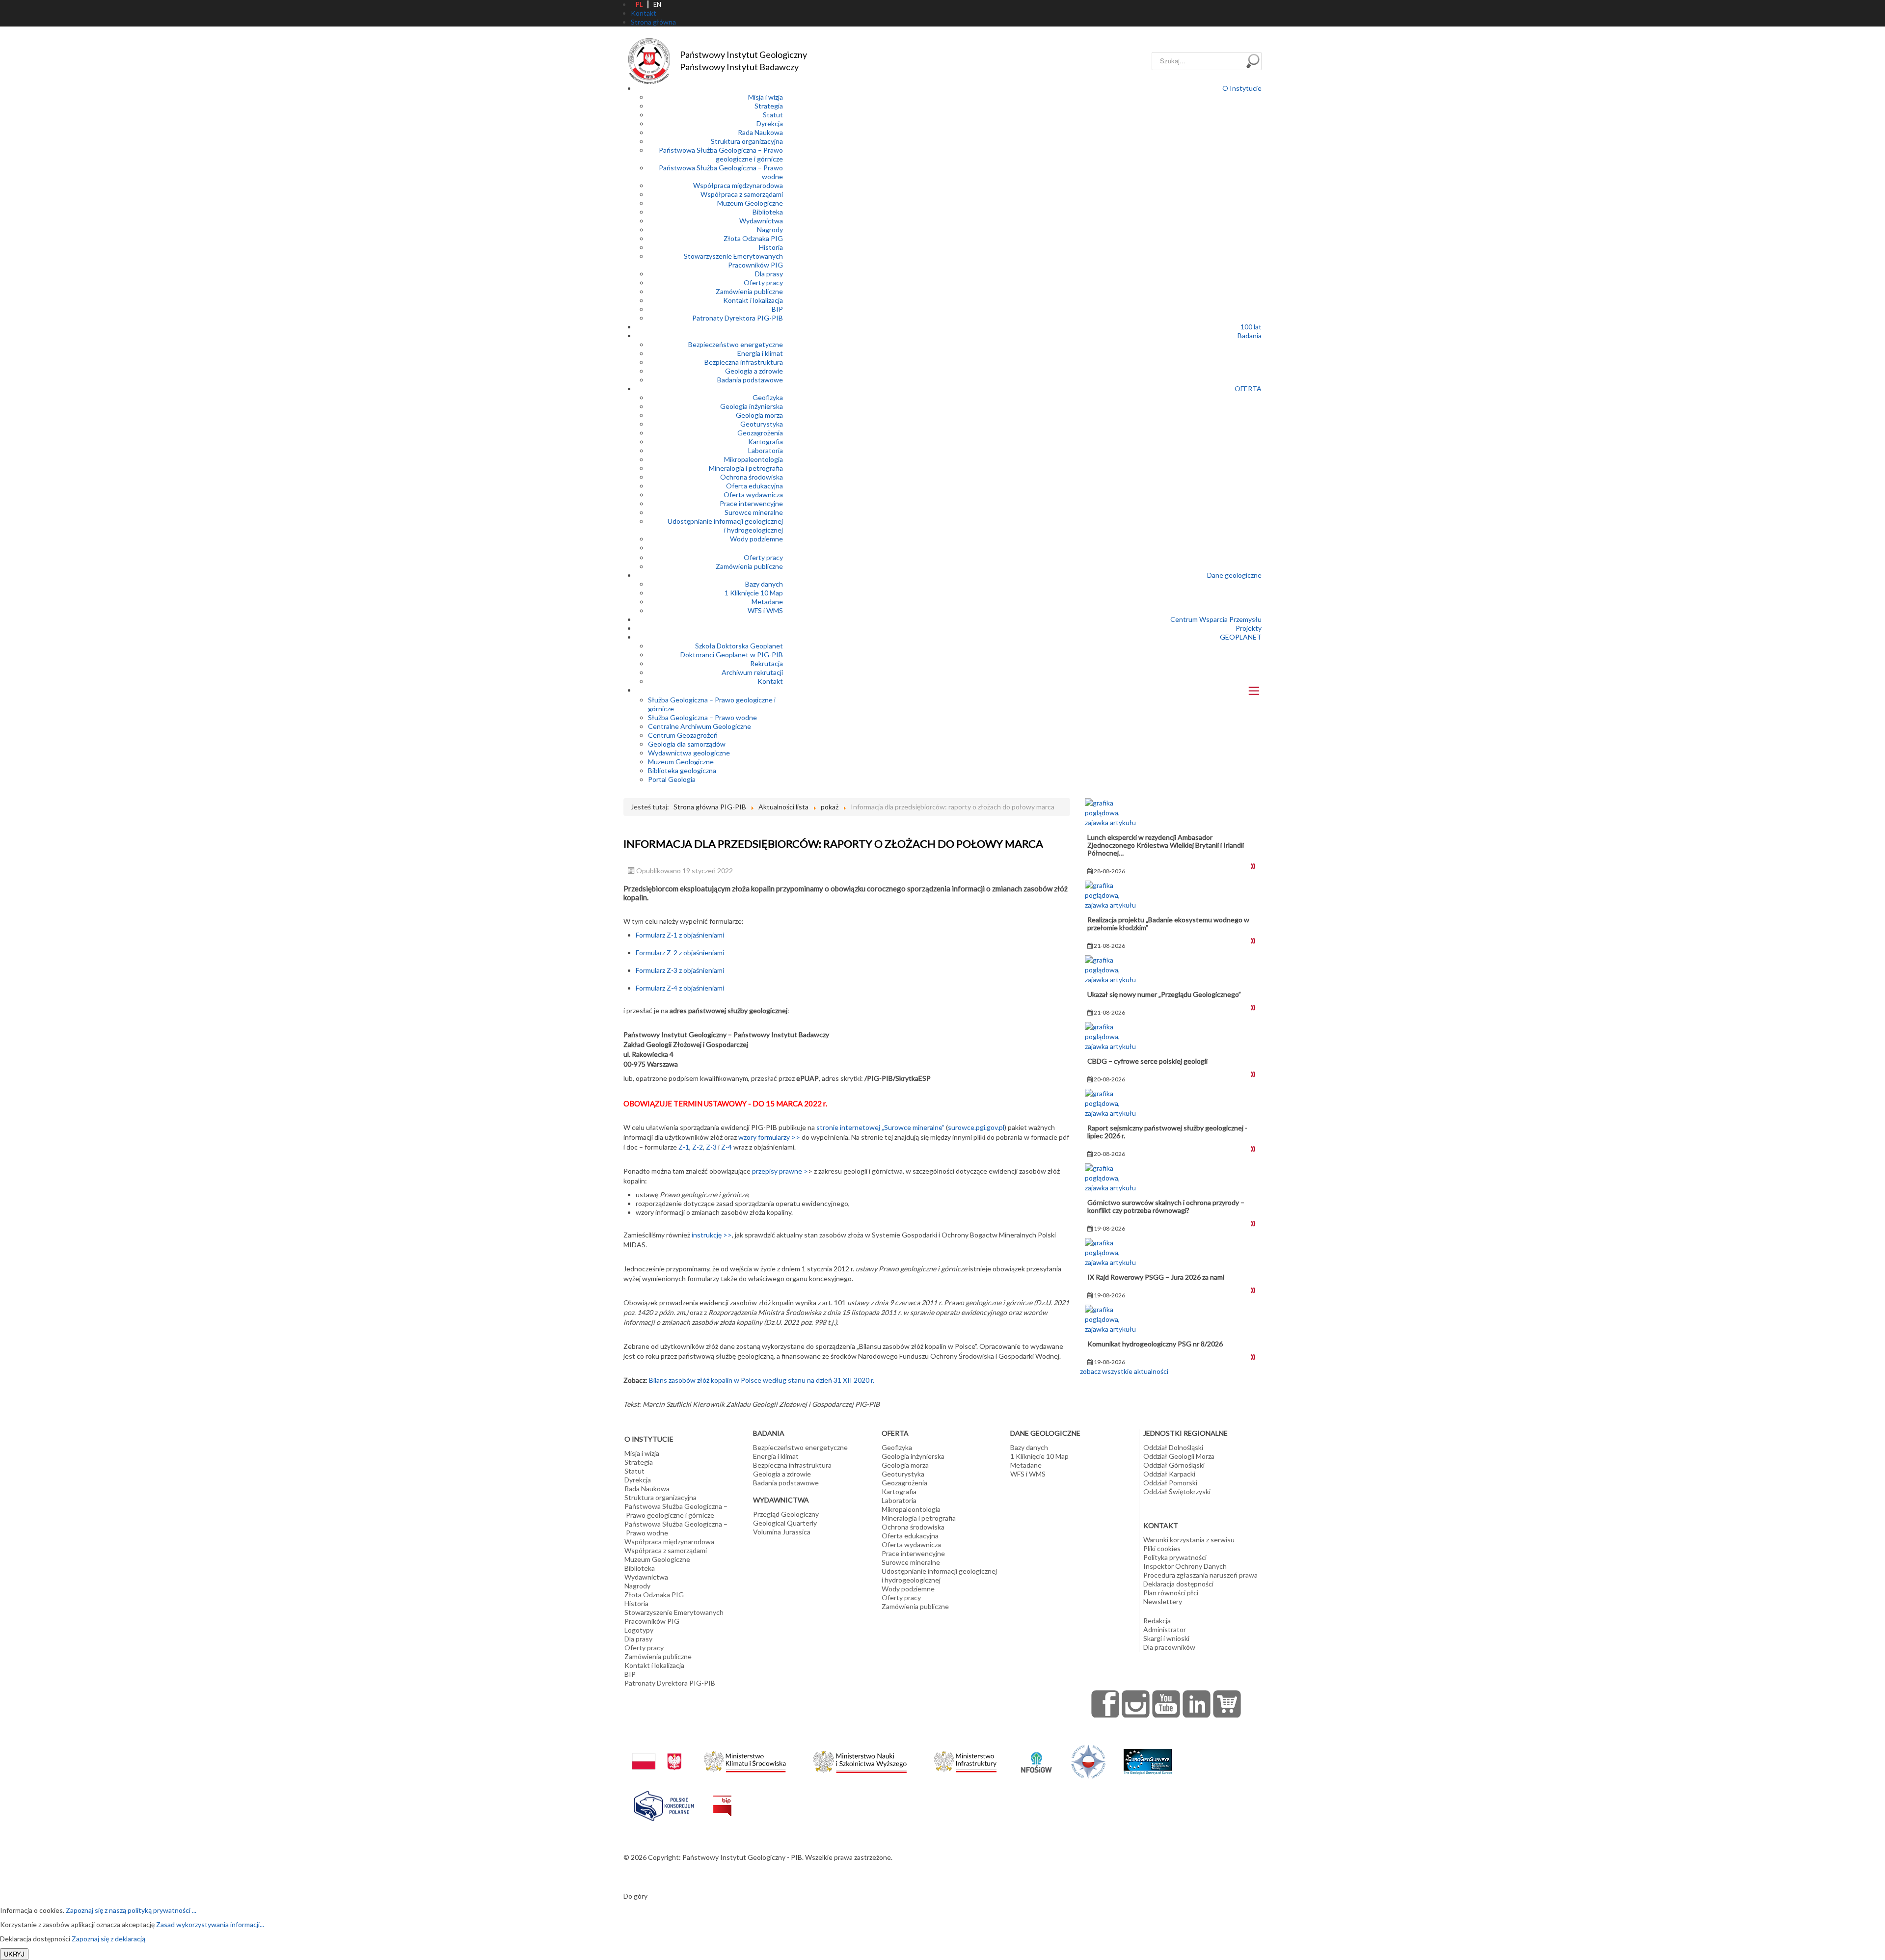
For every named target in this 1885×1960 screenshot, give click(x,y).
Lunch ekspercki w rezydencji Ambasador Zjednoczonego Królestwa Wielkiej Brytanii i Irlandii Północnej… (1166, 845)
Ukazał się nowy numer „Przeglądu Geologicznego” (1164, 994)
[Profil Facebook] (1105, 1704)
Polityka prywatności (1175, 1557)
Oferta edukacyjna (754, 486)
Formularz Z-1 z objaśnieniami (680, 935)
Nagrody (770, 229)
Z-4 (727, 1147)
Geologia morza (759, 415)
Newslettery (1163, 1601)
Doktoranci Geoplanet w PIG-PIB (732, 655)
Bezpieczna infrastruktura (744, 362)
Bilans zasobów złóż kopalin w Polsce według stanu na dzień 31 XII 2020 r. (762, 1380)
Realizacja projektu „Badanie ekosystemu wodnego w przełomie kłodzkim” (1168, 924)
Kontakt (770, 681)
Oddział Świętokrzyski (1177, 1491)
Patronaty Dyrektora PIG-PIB (738, 318)
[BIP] (722, 1798)
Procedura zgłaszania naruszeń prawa (1200, 1575)
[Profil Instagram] (1136, 1704)
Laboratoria (766, 450)
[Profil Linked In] (1197, 1704)
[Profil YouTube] (1166, 1704)
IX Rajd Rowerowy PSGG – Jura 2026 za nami (1156, 1277)
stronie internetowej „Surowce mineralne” (880, 1127)
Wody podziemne (756, 539)
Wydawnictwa (761, 221)
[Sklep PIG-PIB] (1227, 1704)
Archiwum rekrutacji (752, 672)
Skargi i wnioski (1166, 1638)
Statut (773, 115)
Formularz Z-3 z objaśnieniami (680, 970)
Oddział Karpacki (1169, 1474)
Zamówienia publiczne (749, 291)
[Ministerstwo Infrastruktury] (965, 1759)
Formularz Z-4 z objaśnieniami (680, 988)
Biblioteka (768, 212)
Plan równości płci (1171, 1593)
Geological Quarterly (785, 1523)
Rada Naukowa (760, 132)
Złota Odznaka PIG (753, 238)
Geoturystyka (762, 424)
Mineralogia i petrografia (746, 468)
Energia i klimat (760, 353)
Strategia (769, 106)
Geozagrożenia (760, 433)
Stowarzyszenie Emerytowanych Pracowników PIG (733, 260)
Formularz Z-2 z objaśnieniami (680, 953)
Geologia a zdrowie (754, 371)
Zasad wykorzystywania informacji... (210, 1924)
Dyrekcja (770, 123)
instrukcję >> (712, 1235)
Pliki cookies (1162, 1548)
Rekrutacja (767, 663)
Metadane (767, 602)
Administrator (1165, 1629)
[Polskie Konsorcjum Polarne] (664, 1804)
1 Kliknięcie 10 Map (754, 593)
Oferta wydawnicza (753, 495)
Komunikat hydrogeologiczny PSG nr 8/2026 (1155, 1344)
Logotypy (639, 1630)
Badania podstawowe (750, 380)
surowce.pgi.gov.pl (976, 1127)
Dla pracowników (1169, 1647)
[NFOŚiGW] (1036, 1756)
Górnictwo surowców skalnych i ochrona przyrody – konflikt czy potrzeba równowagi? (1166, 1206)
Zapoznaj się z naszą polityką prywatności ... (131, 1910)
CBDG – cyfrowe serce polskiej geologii (1147, 1061)
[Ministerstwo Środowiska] (745, 1759)
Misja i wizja (766, 97)
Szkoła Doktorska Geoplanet (739, 646)
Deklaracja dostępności (1178, 1584)
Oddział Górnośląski (1174, 1465)
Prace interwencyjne (751, 503)
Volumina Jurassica (782, 1532)
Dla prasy (769, 274)
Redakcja (1157, 1621)
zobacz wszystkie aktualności (1124, 1371)
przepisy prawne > (780, 1171)
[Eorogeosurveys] (1148, 1757)
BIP (777, 309)
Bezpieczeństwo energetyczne (736, 344)
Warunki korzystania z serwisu (1189, 1540)
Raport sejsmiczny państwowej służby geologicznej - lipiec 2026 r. (1167, 1132)
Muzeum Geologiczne (750, 203)
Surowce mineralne (754, 512)
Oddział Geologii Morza (1179, 1456)
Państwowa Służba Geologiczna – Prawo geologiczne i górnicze (721, 154)
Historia (771, 247)
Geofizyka (768, 397)
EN (657, 4)
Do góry (635, 1896)
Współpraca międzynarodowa (738, 185)
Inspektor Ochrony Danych (1185, 1566)
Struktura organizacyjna (747, 141)
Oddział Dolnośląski (1173, 1447)
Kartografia (766, 442)
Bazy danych (764, 584)
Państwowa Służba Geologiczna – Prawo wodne (676, 1528)
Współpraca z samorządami (742, 194)
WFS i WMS (765, 610)
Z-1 (684, 1147)
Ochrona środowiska (752, 477)
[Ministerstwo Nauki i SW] (860, 1760)
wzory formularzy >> (769, 1137)
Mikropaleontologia (754, 459)
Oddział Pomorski (1170, 1483)
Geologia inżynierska (752, 406)
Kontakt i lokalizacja (753, 300)
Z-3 (711, 1147)
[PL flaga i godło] (657, 1752)
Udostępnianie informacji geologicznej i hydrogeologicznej (725, 525)
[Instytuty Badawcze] (1088, 1761)
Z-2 (698, 1147)
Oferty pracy (763, 282)
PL (639, 4)
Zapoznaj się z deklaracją (108, 1939)
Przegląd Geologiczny (786, 1514)
